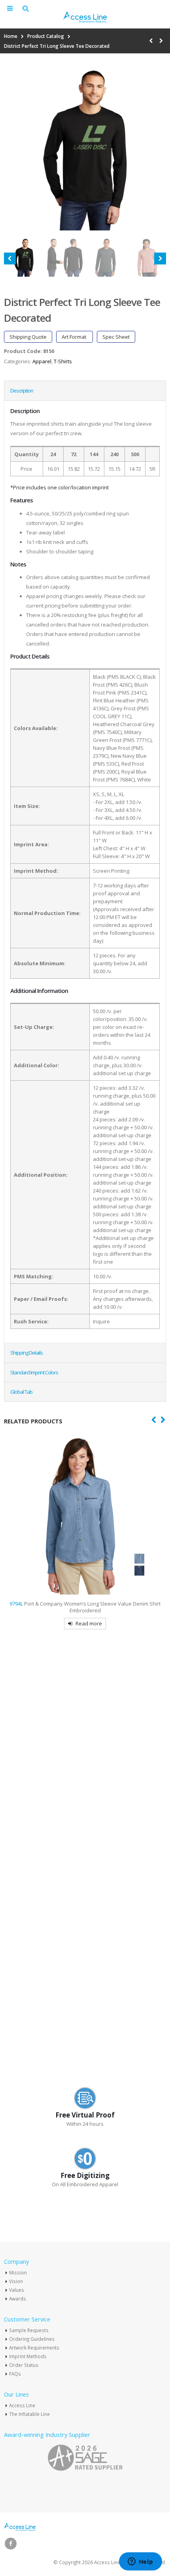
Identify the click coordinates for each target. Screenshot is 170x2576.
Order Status (24, 2365)
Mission (18, 2272)
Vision (16, 2281)
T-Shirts (63, 361)
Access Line (22, 2405)
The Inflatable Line (29, 2414)
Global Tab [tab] (21, 1392)
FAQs (15, 2374)
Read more (93, 2047)
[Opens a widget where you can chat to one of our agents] (140, 2562)
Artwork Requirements (34, 2348)
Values (17, 2290)
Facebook (11, 2544)
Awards (18, 2299)
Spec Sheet (116, 337)
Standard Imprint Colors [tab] (34, 1372)
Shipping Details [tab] (26, 1353)
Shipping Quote (28, 337)
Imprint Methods (28, 2356)
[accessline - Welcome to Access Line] (85, 17)
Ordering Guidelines (32, 2339)
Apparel (42, 361)
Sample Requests (29, 2330)
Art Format (75, 337)
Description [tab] (22, 391)
